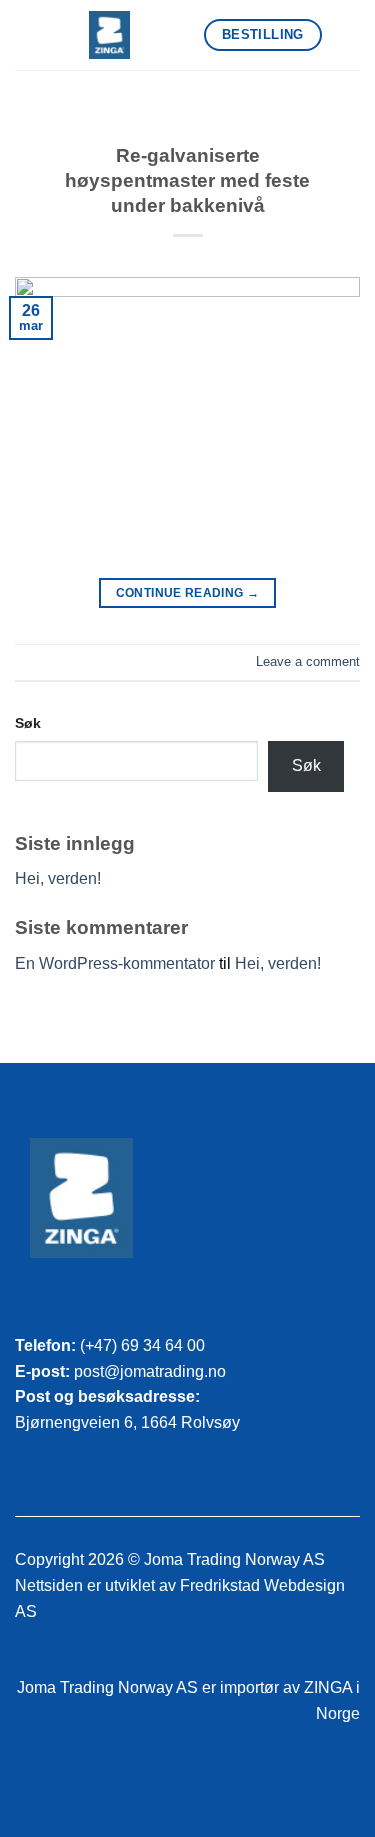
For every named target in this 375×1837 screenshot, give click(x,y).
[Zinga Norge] (109, 35)
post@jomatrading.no (150, 1371)
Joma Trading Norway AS (107, 1687)
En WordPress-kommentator (115, 963)
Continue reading (188, 593)
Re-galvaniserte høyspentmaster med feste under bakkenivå (187, 180)
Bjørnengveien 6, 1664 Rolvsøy (127, 1422)
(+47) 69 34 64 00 (142, 1345)
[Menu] (348, 34)
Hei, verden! (58, 878)
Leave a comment (308, 661)
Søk (28, 723)
